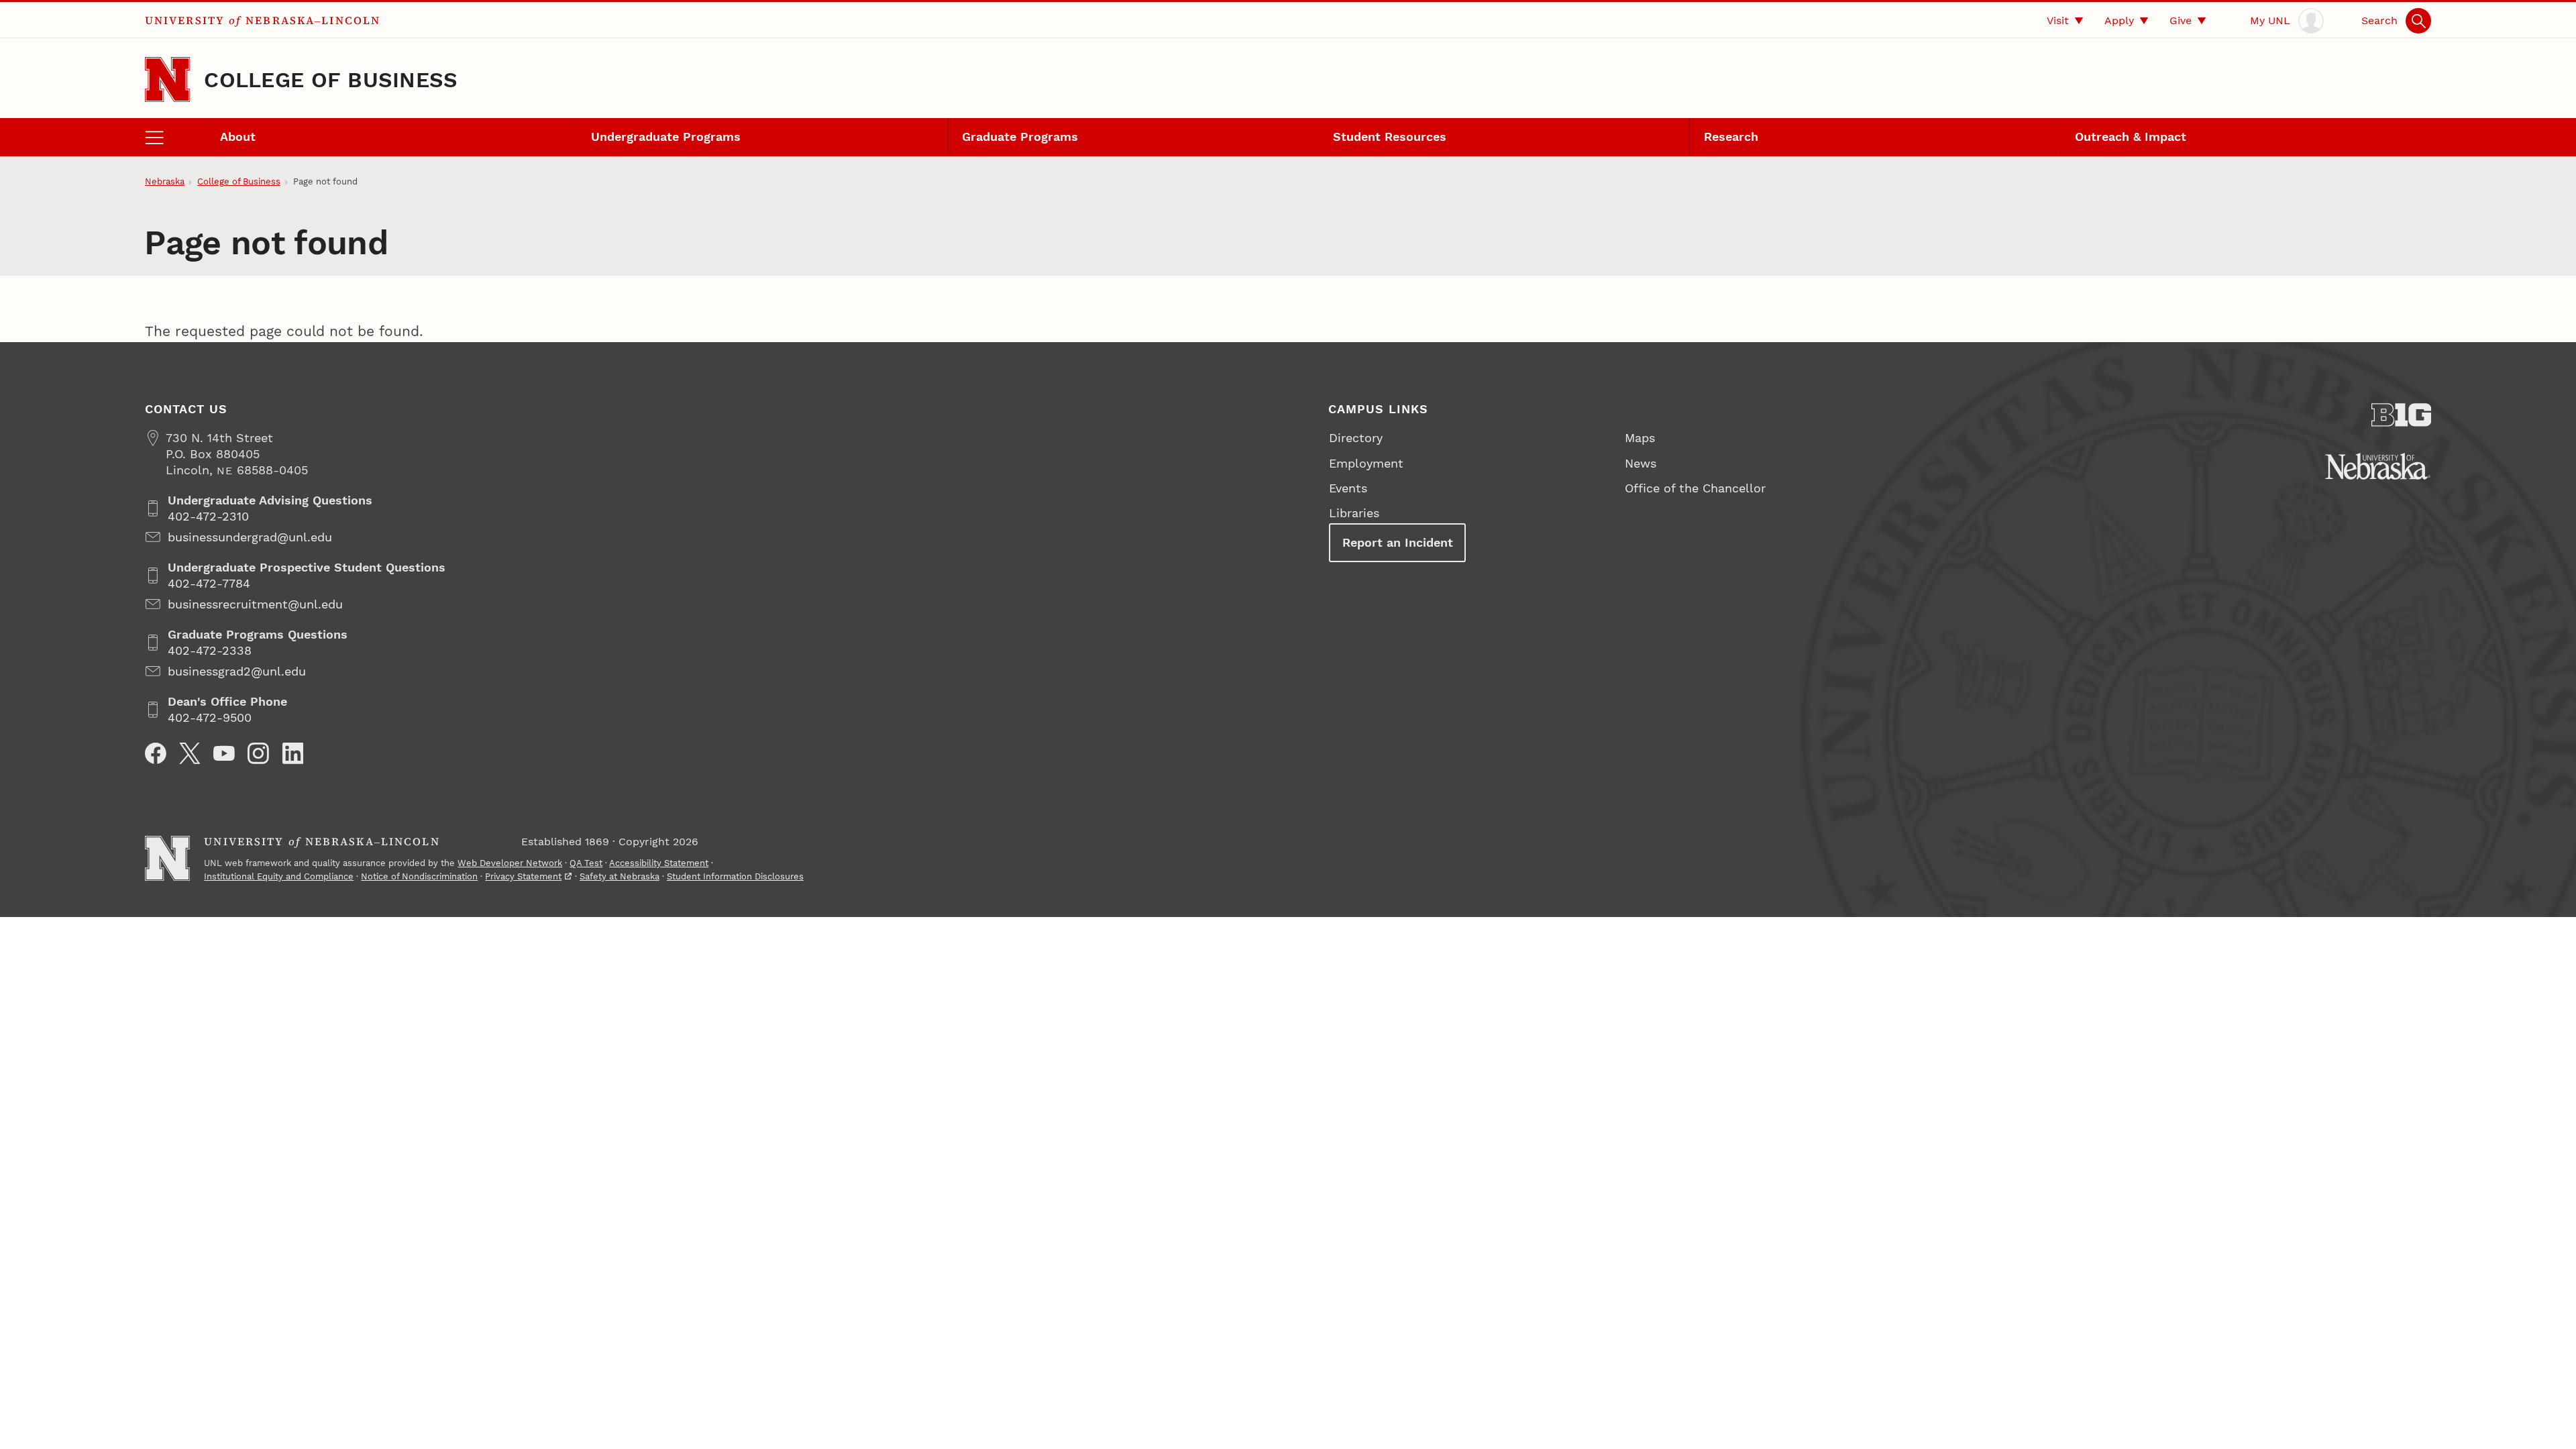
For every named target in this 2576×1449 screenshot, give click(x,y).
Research (1731, 137)
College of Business (331, 80)
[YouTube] (224, 753)
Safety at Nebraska (620, 876)
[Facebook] (156, 753)
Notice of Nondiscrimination (419, 876)
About (238, 137)
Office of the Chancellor (1695, 488)
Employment (1366, 463)
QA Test (586, 863)
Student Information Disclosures (735, 876)
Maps (1640, 438)
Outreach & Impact (2131, 137)
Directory (1356, 438)
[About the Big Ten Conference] (2402, 415)
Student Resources (1390, 137)
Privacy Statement (523, 876)
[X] (190, 753)
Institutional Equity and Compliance (279, 876)
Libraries (1354, 513)
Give (2181, 20)
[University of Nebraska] (2378, 466)
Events (1348, 488)
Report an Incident (1398, 542)
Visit (2058, 20)
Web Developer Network (510, 863)
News (1641, 463)
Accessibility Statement (659, 863)
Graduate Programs (1020, 137)
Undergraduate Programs (666, 137)
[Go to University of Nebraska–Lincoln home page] (167, 79)
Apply (2119, 20)
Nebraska (165, 181)
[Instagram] (258, 753)
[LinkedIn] (293, 753)
